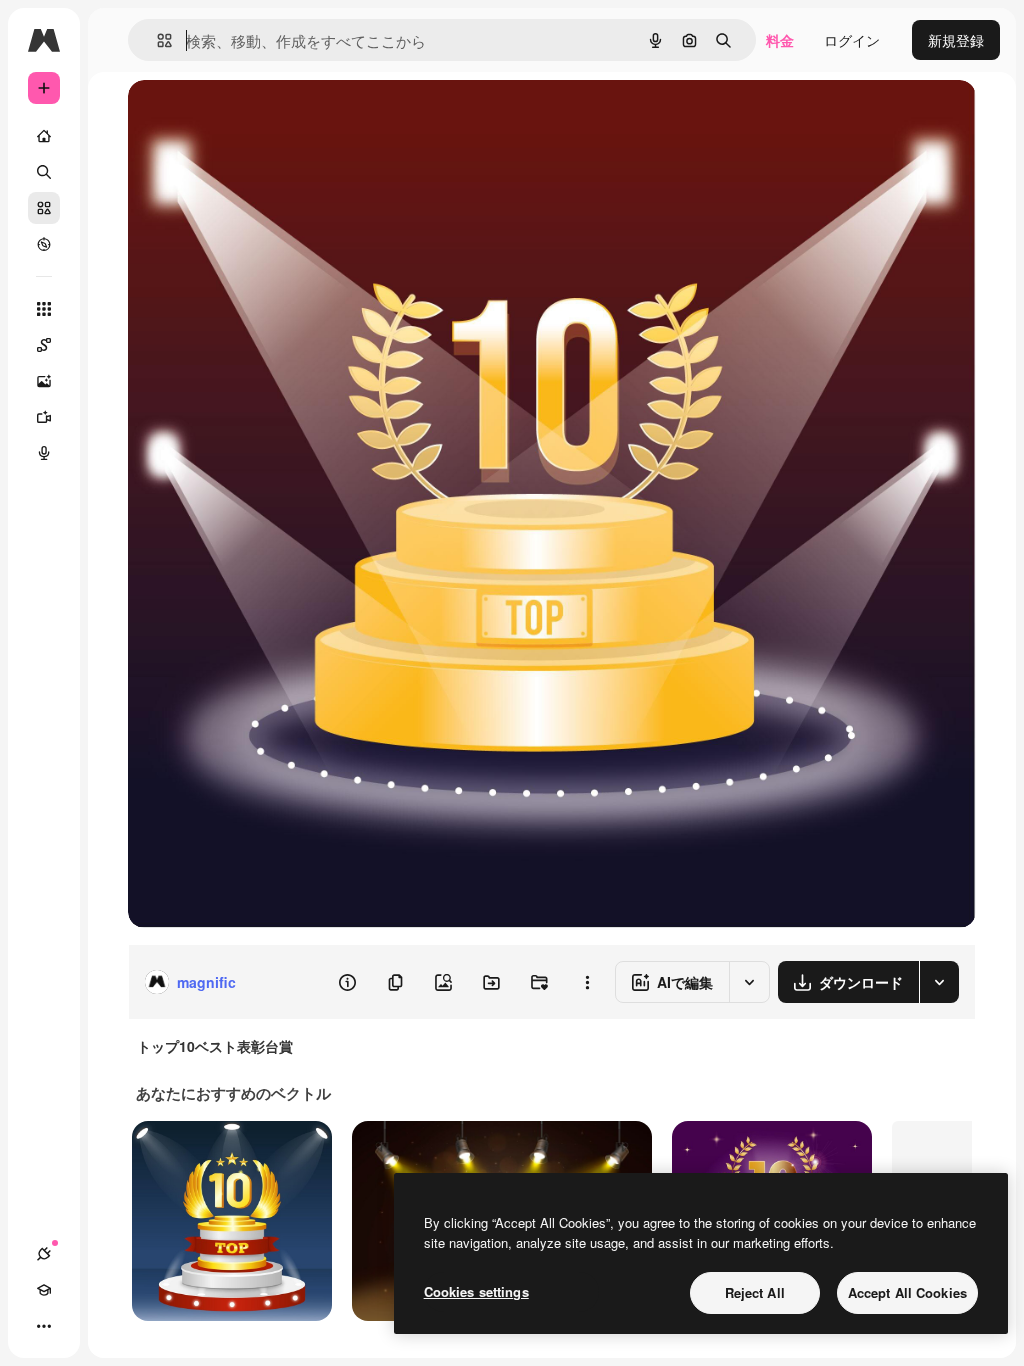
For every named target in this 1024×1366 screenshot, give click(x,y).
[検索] (44, 172)
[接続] (44, 1254)
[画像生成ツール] (44, 381)
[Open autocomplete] (156, 40)
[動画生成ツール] (44, 417)
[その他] (44, 1326)
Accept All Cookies (907, 1292)
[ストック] (44, 208)
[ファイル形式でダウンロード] (939, 982)
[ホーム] (44, 136)
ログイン (852, 40)
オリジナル (265, 117)
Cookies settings (476, 1291)
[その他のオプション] (587, 982)
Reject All (755, 1292)
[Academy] (44, 1290)
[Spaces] (44, 345)
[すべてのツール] (44, 309)
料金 (780, 40)
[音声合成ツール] (44, 453)
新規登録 (956, 40)
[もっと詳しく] (44, 244)
